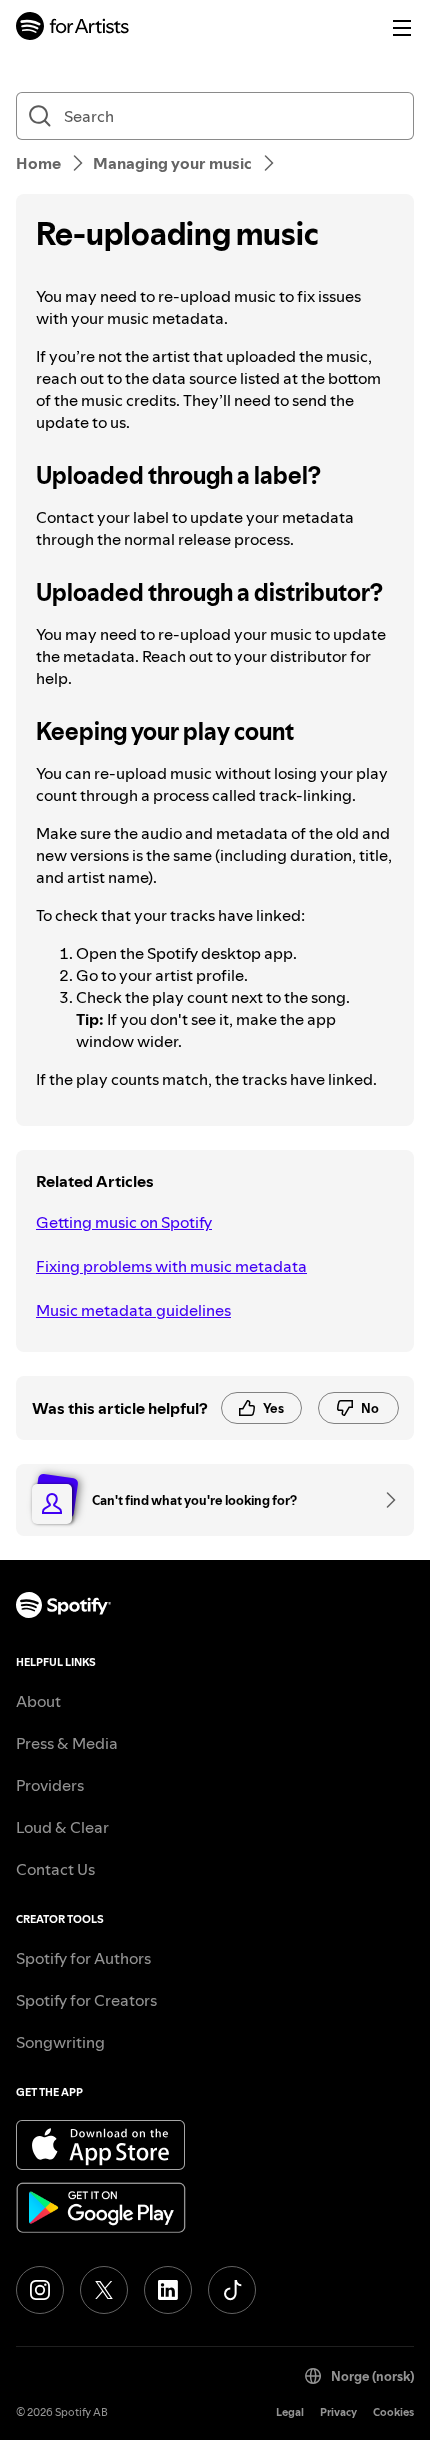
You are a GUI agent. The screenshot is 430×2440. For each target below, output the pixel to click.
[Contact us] (384, 1500)
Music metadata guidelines (133, 1310)
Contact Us (55, 1869)
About (38, 1701)
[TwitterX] (104, 2290)
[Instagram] (40, 2290)
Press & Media (67, 1743)
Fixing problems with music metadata (171, 1266)
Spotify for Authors (83, 1958)
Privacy (338, 2412)
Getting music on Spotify (124, 1222)
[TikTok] (232, 2290)
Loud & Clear (62, 1827)
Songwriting (60, 2042)
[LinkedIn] (168, 2290)
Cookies (393, 2412)
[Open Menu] (402, 28)
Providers (50, 1785)
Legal (290, 2412)
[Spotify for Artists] (73, 28)
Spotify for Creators (86, 2000)
